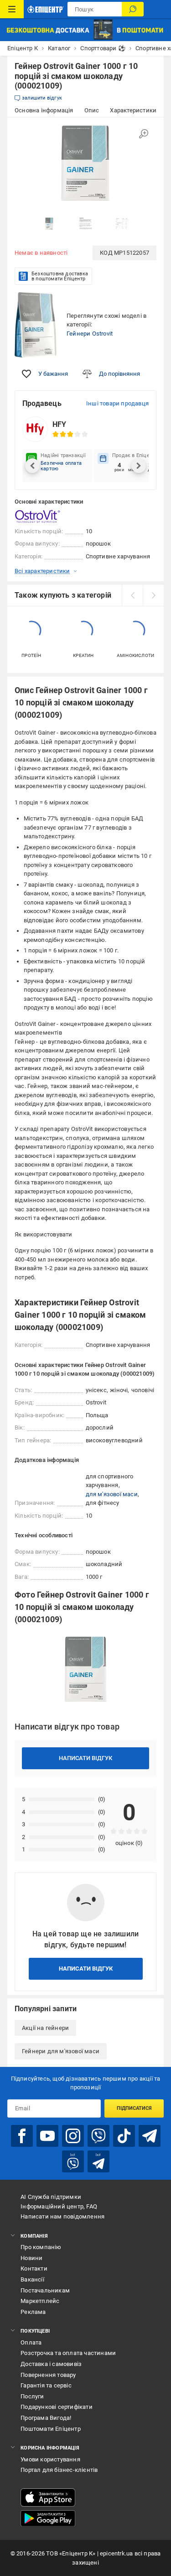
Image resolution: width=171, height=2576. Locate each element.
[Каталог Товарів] (12, 9)
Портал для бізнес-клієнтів (59, 2470)
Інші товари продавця (117, 403)
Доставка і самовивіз (51, 2364)
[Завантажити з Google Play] (48, 2518)
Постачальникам (45, 2290)
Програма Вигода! (46, 2418)
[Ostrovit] (37, 516)
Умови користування (50, 2459)
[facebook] (22, 2136)
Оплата (31, 2342)
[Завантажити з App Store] (48, 2497)
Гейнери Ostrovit (90, 334)
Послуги (32, 2396)
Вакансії (32, 2279)
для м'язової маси (112, 1494)
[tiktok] (124, 2136)
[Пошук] (133, 9)
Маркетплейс (40, 2301)
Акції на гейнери (45, 2028)
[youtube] (47, 2136)
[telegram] (150, 2136)
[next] (153, 595)
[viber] (98, 2136)
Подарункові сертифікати (57, 2407)
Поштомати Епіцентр (51, 2429)
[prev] (132, 595)
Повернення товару (48, 2375)
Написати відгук (85, 1758)
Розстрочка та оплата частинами (68, 2353)
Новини (31, 2258)
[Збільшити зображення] (144, 134)
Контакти (34, 2268)
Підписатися (134, 2108)
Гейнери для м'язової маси (61, 2051)
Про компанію (41, 2247)
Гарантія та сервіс (46, 2385)
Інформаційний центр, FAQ (59, 2206)
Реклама (33, 2312)
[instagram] (73, 2136)
